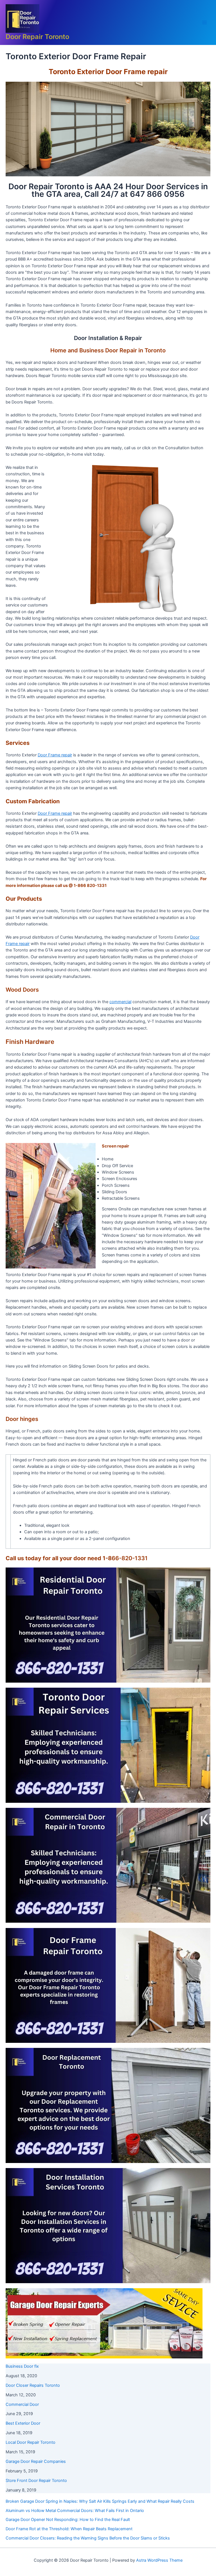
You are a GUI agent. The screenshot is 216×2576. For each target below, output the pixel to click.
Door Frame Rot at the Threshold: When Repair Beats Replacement (69, 2529)
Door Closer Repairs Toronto (33, 2385)
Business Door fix (22, 2366)
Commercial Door (22, 2404)
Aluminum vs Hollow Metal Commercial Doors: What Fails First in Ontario (75, 2511)
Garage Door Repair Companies (36, 2461)
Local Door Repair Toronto (31, 2442)
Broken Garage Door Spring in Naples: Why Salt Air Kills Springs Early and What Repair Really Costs (100, 2501)
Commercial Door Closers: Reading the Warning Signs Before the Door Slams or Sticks (88, 2538)
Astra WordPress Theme (159, 2560)
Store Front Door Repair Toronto (36, 2481)
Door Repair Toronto (37, 37)
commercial (120, 1002)
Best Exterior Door (23, 2423)
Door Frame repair (55, 755)
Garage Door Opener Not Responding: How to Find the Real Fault (68, 2520)
